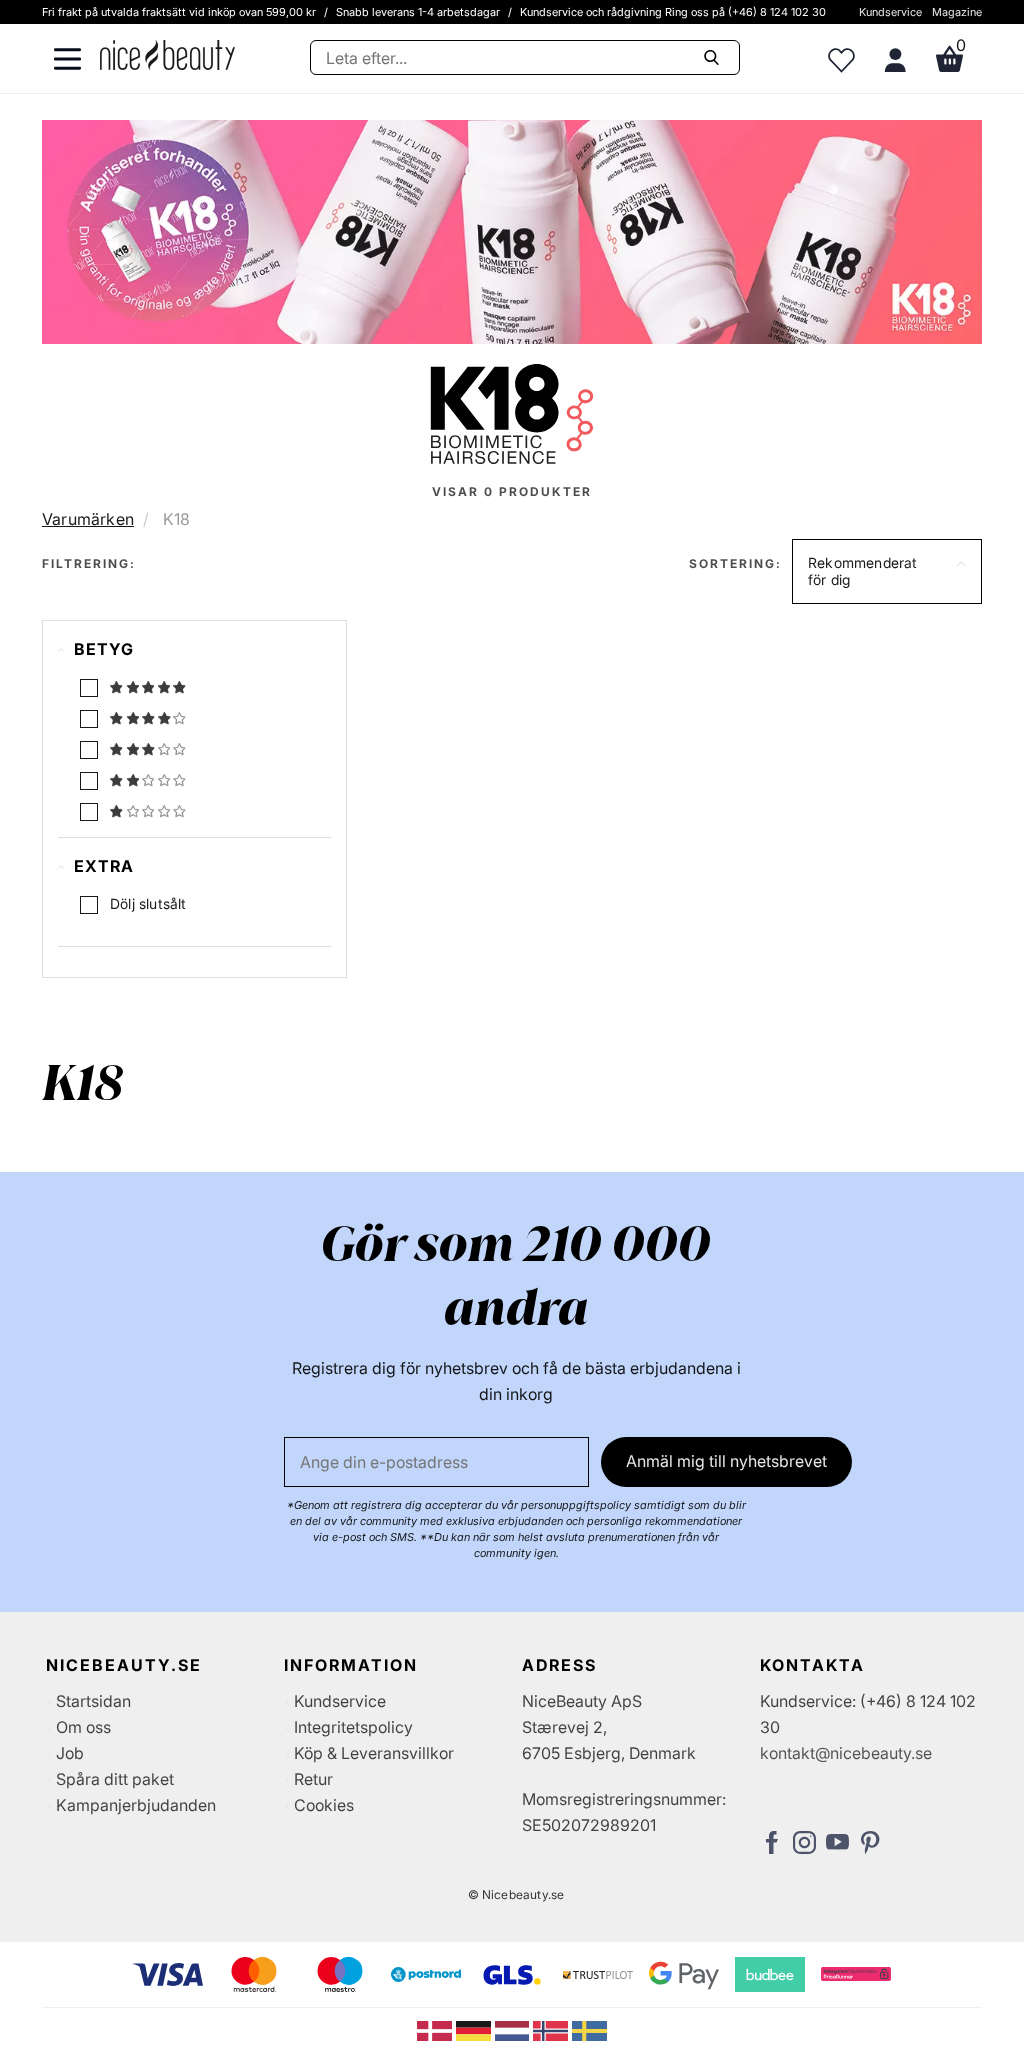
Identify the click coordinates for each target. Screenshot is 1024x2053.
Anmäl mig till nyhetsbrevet (726, 1461)
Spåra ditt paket (115, 1779)
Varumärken (88, 519)
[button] (887, 572)
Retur (313, 1779)
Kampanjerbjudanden (136, 1805)
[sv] (589, 2029)
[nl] (514, 2029)
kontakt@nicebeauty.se (846, 1753)
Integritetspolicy (353, 1727)
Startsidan (93, 1701)
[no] (552, 2029)
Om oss (83, 1727)
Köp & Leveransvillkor (374, 1753)
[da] (436, 2029)
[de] (475, 2029)
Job (70, 1753)
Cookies (324, 1805)
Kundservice (890, 12)
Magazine (957, 12)
